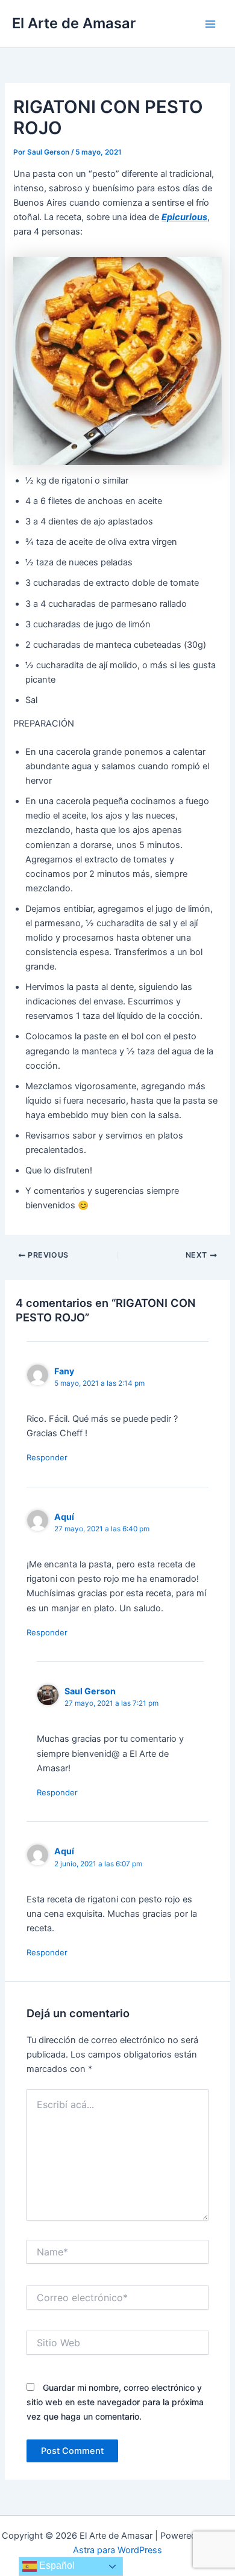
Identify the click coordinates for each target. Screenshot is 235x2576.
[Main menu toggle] (210, 24)
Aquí (64, 1517)
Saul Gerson (90, 1691)
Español (56, 2565)
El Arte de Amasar (74, 23)
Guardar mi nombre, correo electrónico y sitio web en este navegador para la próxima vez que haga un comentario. (115, 2402)
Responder (47, 1457)
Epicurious (184, 217)
